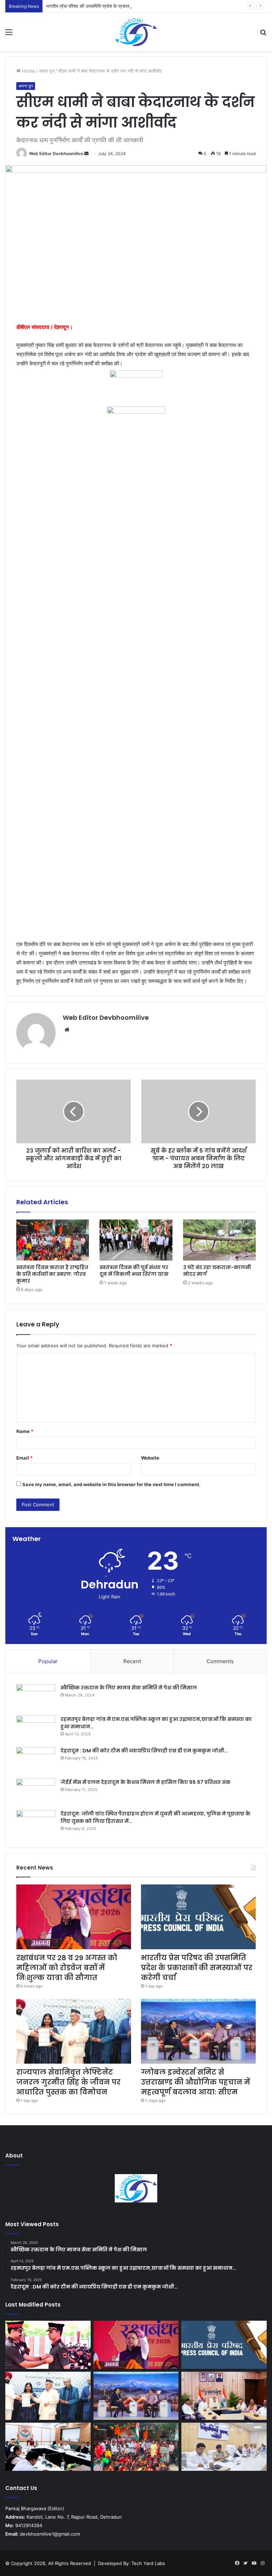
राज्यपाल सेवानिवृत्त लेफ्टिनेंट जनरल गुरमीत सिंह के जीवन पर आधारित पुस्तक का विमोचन (68, 2082)
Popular (48, 1661)
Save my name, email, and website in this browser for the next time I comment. (111, 1484)
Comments (220, 1661)
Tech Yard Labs (148, 2563)
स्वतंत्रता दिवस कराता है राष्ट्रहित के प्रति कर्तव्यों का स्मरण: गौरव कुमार (52, 1274)
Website (150, 1458)
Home (28, 71)
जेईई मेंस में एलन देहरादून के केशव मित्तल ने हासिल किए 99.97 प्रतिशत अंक (146, 1782)
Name (25, 1431)
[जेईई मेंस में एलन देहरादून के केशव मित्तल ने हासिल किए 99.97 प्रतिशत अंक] (36, 1792)
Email (24, 1458)
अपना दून (47, 71)
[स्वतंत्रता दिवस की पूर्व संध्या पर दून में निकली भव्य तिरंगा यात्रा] (136, 1240)
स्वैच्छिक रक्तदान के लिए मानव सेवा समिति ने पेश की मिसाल (129, 1688)
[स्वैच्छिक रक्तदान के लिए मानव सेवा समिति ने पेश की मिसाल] (36, 1697)
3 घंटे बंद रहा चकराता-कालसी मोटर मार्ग (217, 1271)
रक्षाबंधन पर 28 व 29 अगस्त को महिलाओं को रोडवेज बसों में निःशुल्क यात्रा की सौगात (67, 1968)
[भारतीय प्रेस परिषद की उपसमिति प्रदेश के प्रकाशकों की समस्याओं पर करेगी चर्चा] (198, 1917)
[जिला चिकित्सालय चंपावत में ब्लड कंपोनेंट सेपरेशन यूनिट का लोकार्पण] (224, 2396)
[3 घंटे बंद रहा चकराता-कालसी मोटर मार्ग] (219, 1240)
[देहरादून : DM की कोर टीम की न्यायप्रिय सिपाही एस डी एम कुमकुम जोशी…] (36, 1760)
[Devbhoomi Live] (136, 32)
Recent (132, 1661)
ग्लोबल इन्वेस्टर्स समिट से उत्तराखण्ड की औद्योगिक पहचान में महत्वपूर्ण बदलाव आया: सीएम (195, 2082)
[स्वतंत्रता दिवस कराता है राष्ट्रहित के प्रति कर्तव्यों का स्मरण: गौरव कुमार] (53, 1240)
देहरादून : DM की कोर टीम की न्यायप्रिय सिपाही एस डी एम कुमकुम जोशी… (144, 1751)
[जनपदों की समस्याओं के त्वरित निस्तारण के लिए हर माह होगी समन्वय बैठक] (48, 2447)
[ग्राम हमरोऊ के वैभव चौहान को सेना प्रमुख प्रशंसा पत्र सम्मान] (48, 2345)
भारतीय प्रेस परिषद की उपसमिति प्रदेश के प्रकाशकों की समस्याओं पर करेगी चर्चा (114, 6)
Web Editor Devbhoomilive (56, 153)
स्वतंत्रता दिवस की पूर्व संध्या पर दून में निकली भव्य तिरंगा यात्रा (134, 1271)
